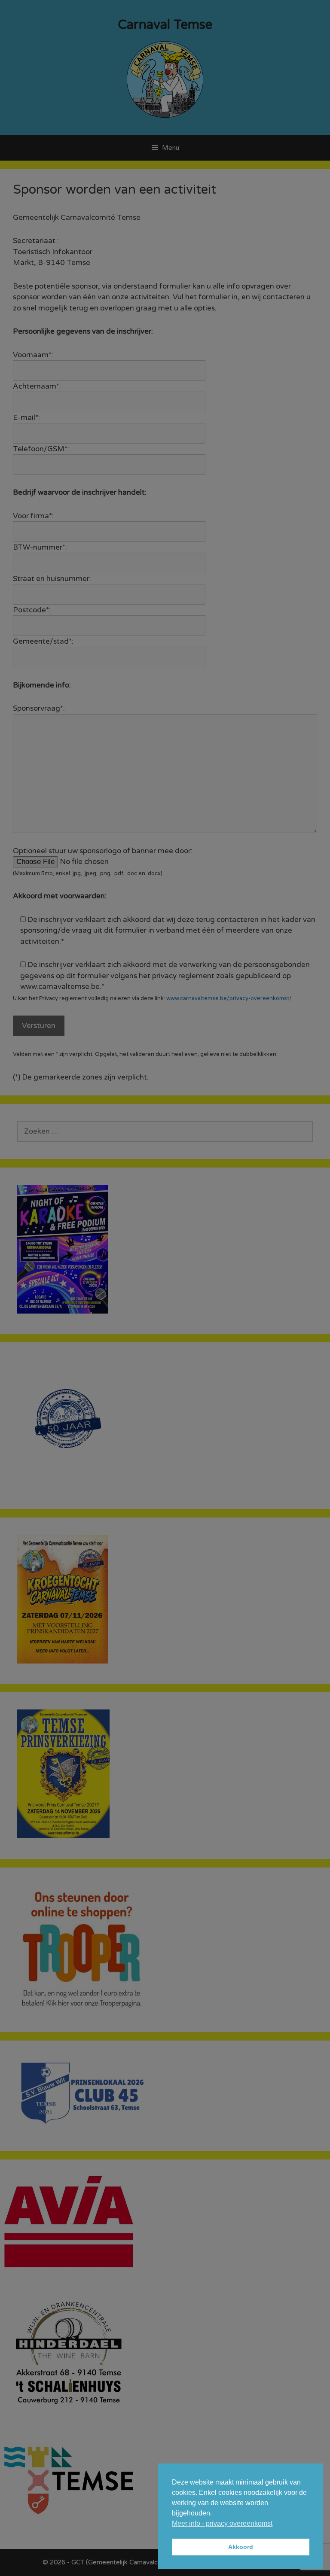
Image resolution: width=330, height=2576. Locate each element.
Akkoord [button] (241, 2547)
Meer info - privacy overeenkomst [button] (222, 2523)
